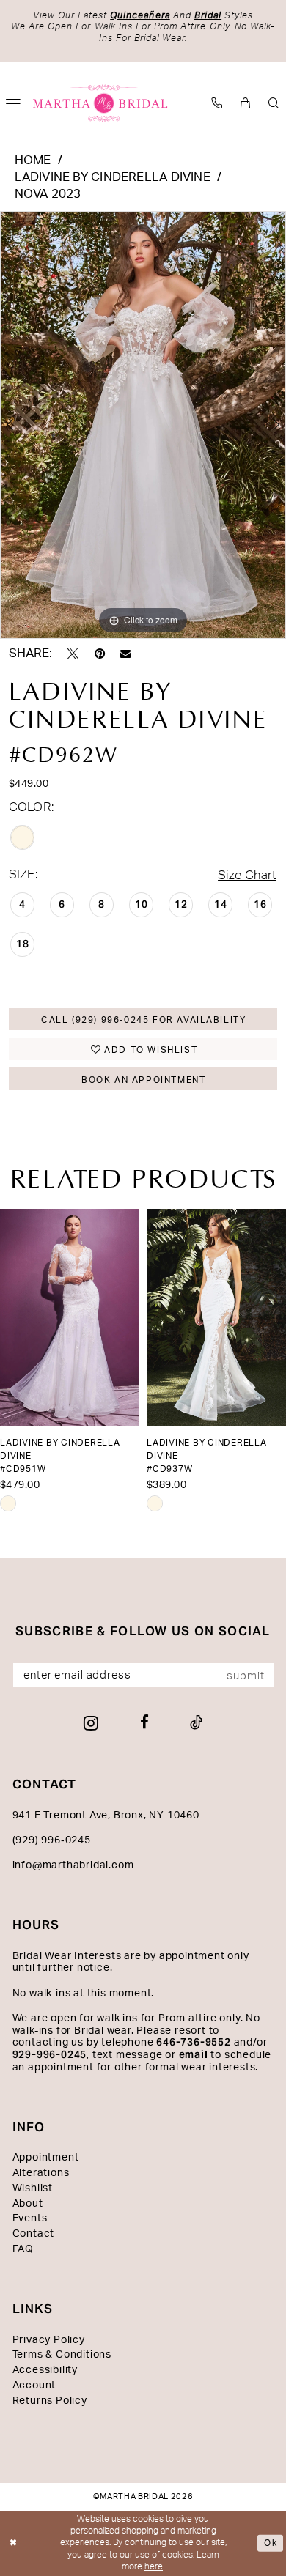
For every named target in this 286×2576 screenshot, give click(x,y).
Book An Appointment (143, 1080)
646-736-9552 (194, 2042)
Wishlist (33, 2188)
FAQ (23, 2249)
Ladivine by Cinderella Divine (113, 177)
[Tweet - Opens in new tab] (73, 654)
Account (34, 2386)
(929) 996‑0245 (52, 1840)
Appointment (46, 2158)
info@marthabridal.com (73, 1865)
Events (30, 2218)
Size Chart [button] (247, 876)
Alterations (41, 2173)
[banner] (101, 103)
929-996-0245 (50, 2055)
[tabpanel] (143, 425)
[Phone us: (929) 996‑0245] (217, 103)
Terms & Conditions (62, 2355)
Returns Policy (50, 2401)
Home (33, 160)
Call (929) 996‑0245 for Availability (143, 1020)
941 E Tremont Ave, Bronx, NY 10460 (106, 1816)
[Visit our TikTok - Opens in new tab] (196, 1723)
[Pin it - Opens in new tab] (100, 654)
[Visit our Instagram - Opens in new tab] (91, 1724)
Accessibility (45, 2370)
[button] (245, 103)
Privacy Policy (49, 2340)
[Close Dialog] (14, 2543)
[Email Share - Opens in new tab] (125, 654)
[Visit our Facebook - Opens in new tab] (144, 1723)
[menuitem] (217, 103)
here (154, 2567)
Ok (271, 2543)
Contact (34, 2234)
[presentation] (70, 1317)
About (28, 2204)
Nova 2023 (48, 194)
